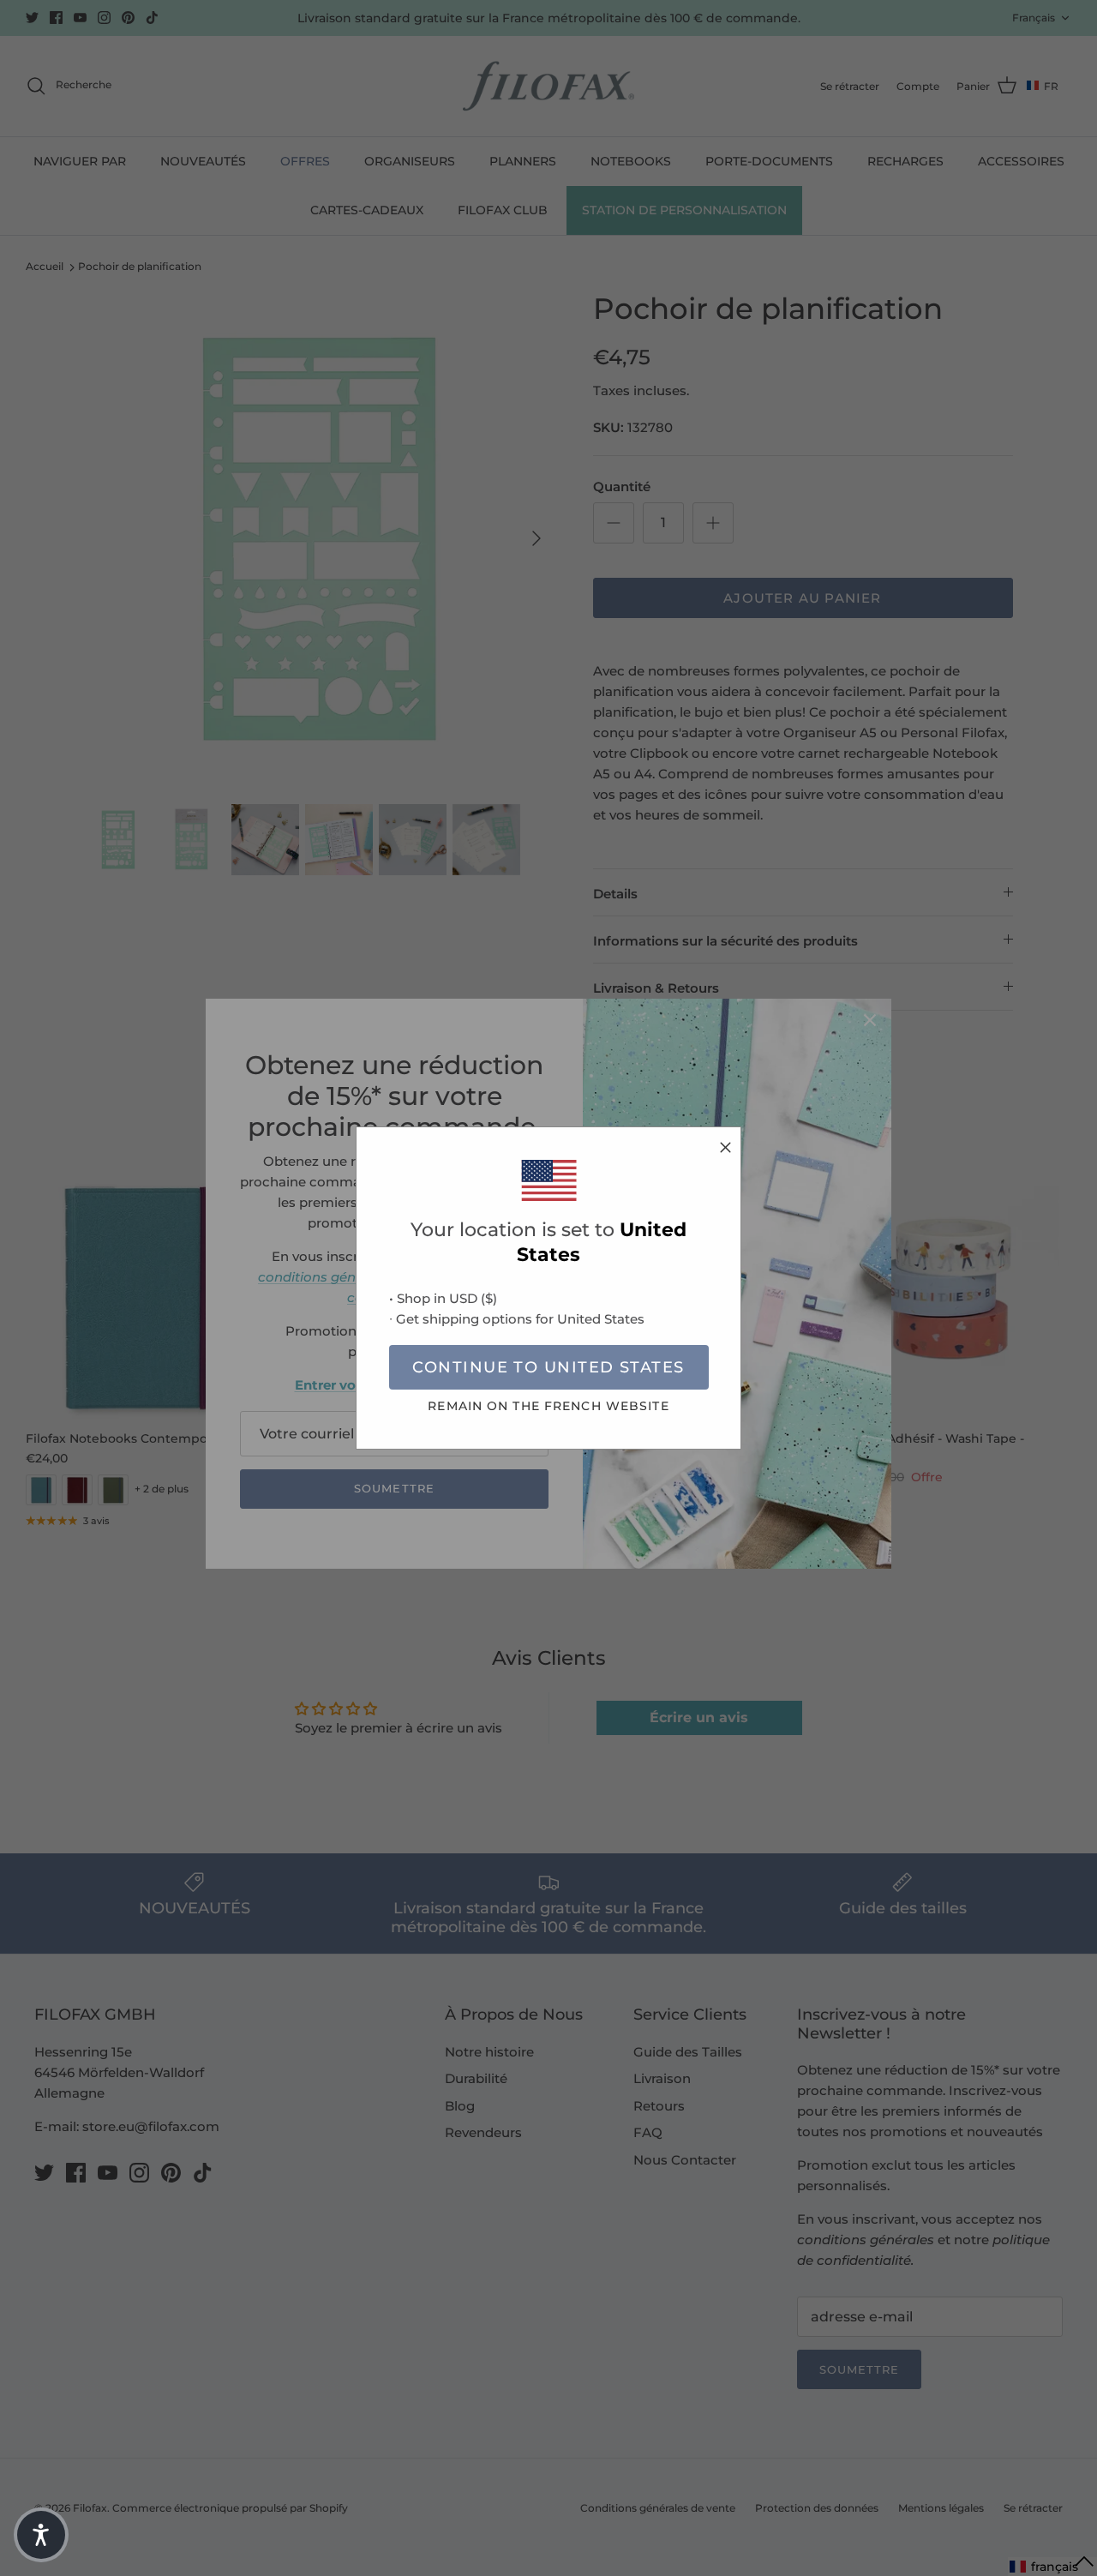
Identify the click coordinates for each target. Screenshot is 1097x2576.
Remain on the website (548, 1406)
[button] (41, 2535)
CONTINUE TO (548, 1367)
